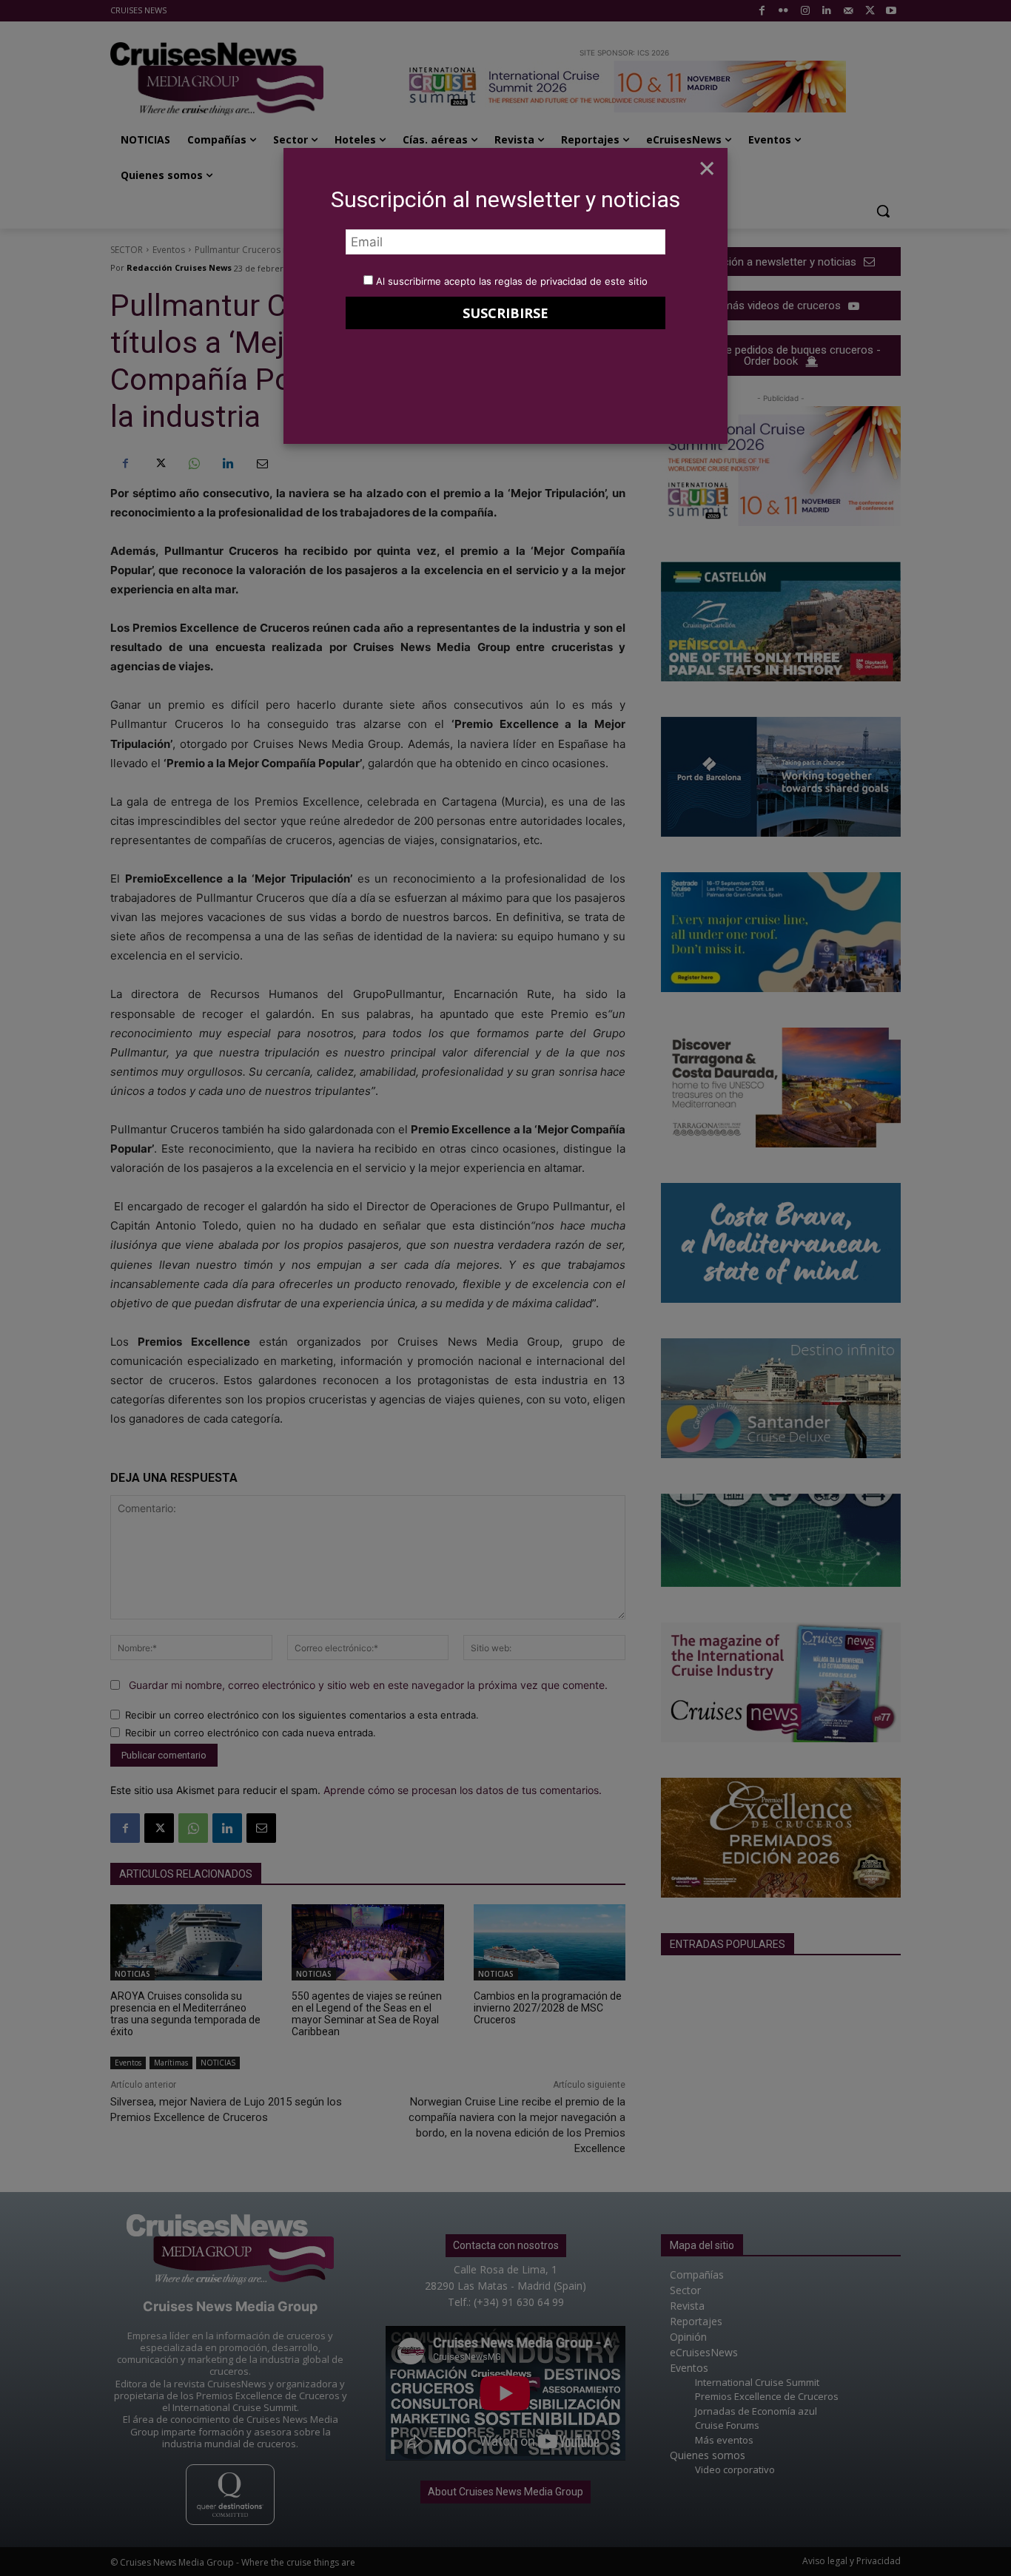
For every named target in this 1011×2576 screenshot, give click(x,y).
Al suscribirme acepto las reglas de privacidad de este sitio (512, 281)
